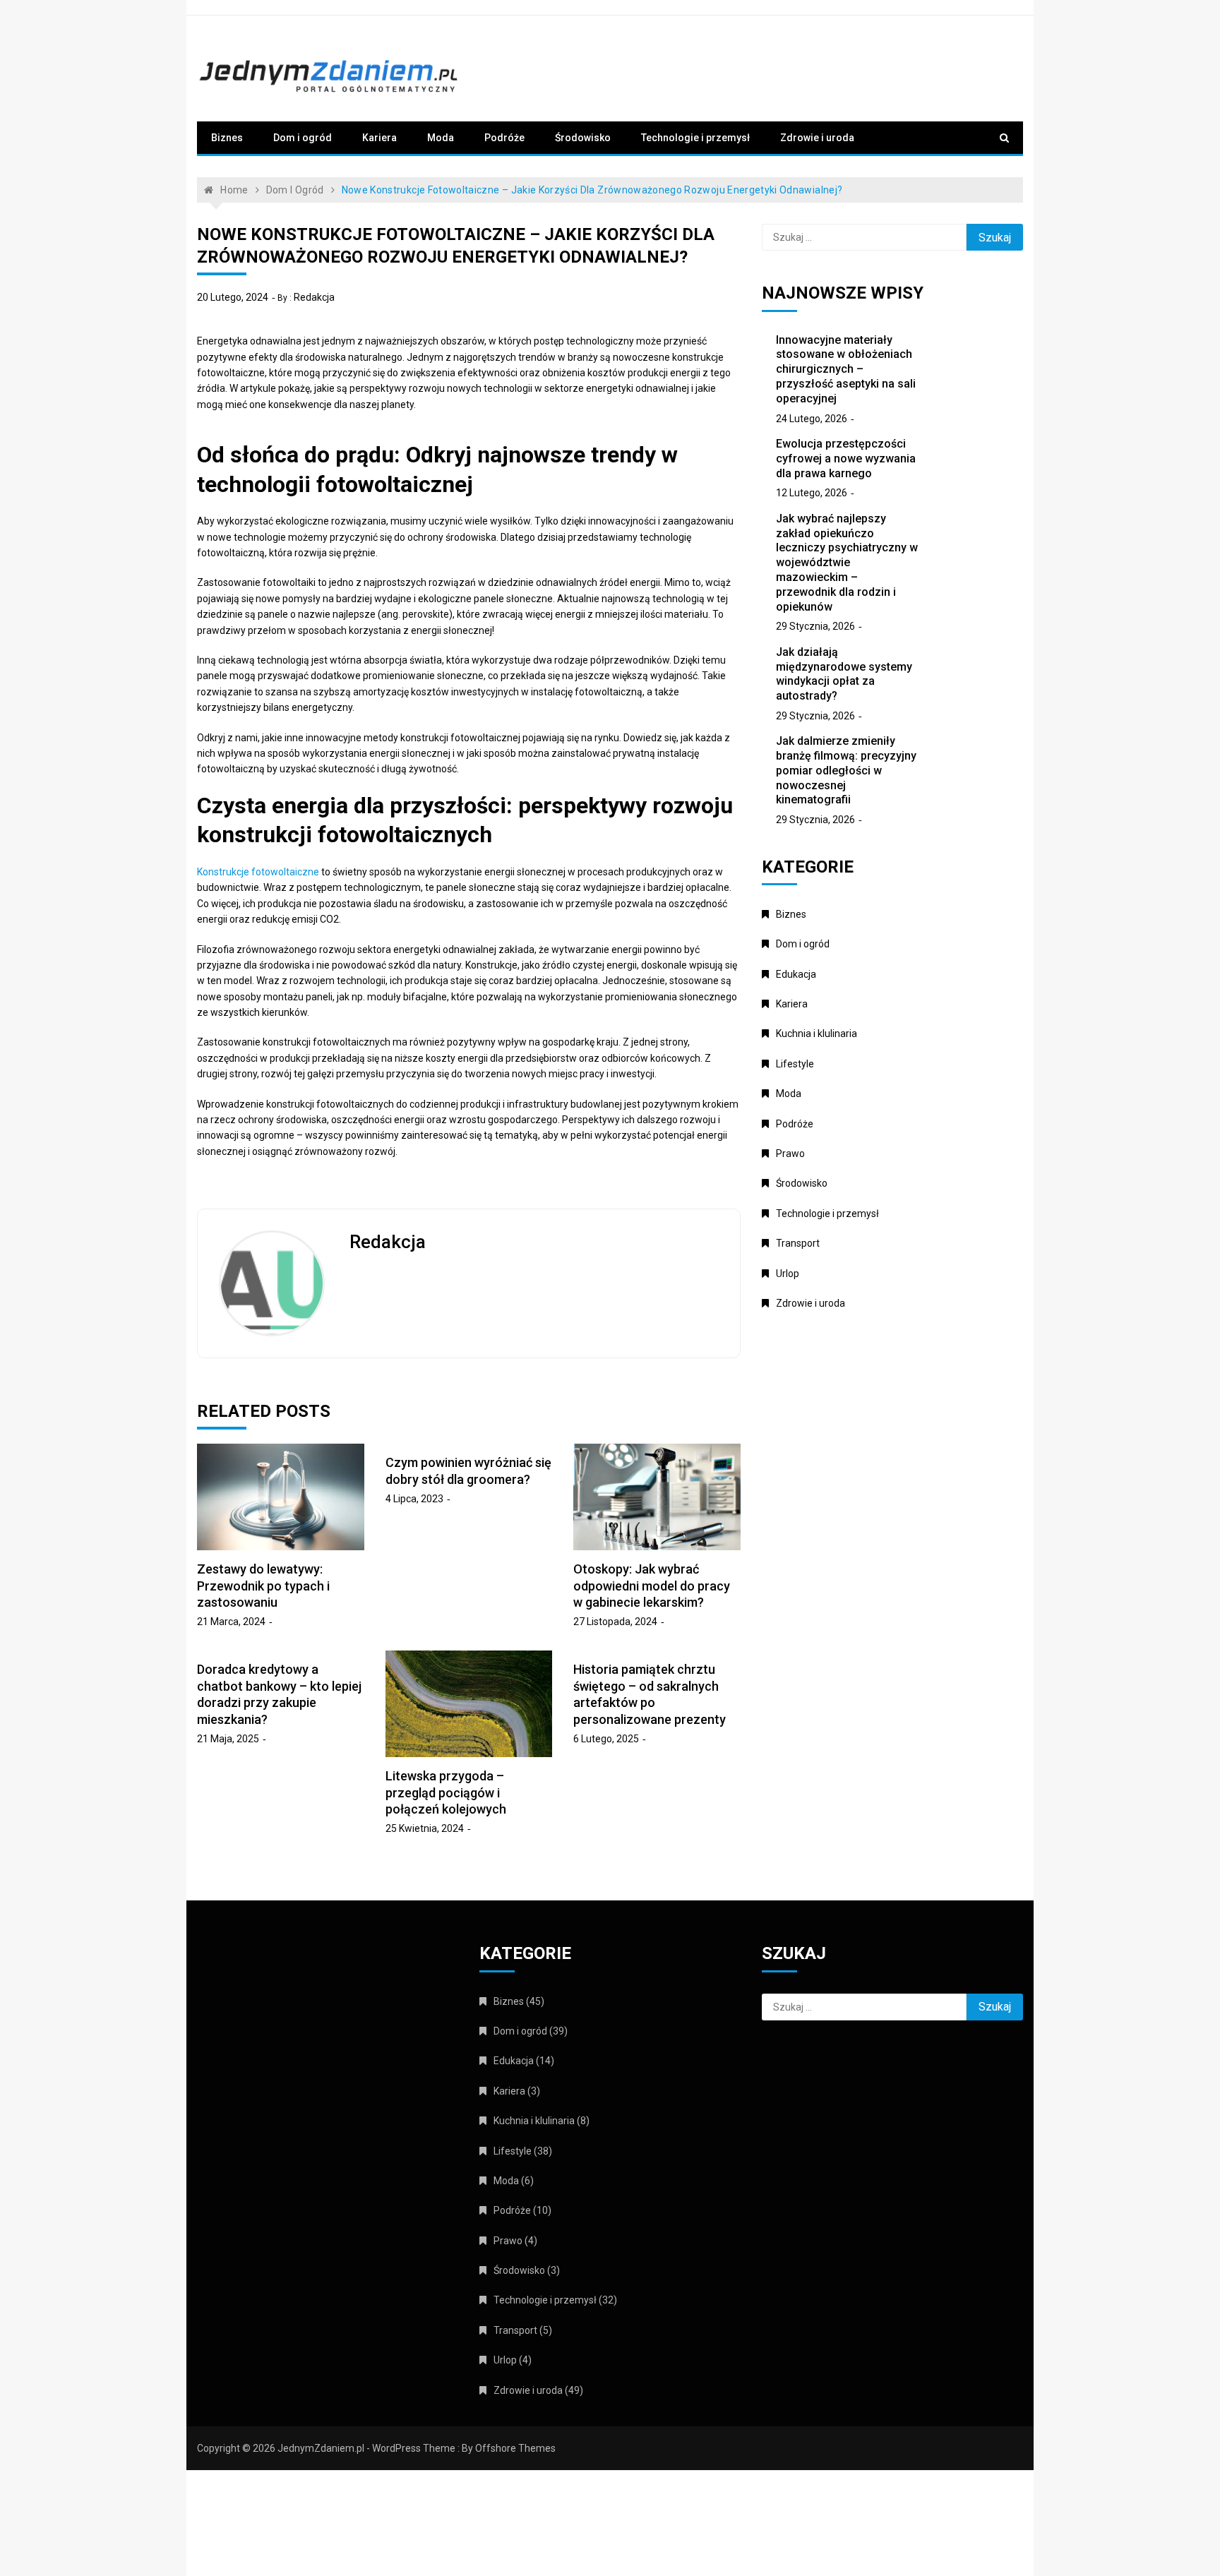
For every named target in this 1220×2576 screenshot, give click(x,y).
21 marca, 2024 (231, 1622)
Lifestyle (795, 1064)
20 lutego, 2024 (233, 297)
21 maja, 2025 (228, 1739)
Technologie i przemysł (695, 138)
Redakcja (314, 297)
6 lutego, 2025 (606, 1739)
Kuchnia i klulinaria (817, 1034)
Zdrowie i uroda (817, 138)
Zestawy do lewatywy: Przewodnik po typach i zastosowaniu (263, 1586)
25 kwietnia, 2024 (425, 1828)
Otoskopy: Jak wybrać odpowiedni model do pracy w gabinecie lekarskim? (652, 1586)
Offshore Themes (515, 2448)
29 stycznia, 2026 (815, 626)
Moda (441, 138)
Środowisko (583, 138)
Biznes (227, 138)
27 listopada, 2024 (615, 1622)
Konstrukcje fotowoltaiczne (258, 872)
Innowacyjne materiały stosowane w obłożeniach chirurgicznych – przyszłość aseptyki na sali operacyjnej (846, 369)
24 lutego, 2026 (812, 419)
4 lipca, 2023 (414, 1499)
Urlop (788, 1274)
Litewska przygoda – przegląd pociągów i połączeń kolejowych (446, 1792)
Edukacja (796, 974)
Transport (798, 1243)
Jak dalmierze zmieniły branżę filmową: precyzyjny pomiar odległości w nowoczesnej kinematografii (846, 770)
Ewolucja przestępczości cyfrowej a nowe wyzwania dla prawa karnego (846, 459)
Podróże (504, 138)
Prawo (790, 1154)
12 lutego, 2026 (812, 493)
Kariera (379, 138)
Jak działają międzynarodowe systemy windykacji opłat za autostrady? (844, 674)
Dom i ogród (303, 138)
